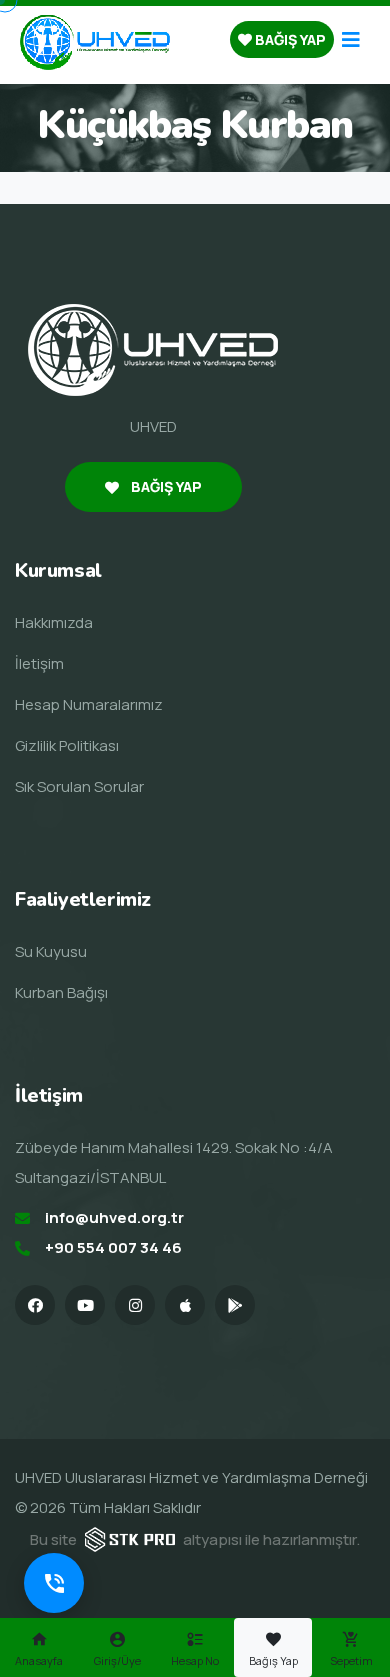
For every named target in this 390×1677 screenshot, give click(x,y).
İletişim (39, 663)
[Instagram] (135, 1305)
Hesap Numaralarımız (89, 704)
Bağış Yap (289, 39)
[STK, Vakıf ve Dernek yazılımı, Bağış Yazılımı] (130, 1538)
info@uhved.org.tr (114, 1217)
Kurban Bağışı (61, 992)
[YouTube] (85, 1305)
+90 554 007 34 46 (113, 1247)
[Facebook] (35, 1305)
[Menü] (351, 40)
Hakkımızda (54, 622)
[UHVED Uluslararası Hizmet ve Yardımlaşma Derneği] (95, 40)
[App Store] (185, 1305)
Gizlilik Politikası (67, 745)
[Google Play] (235, 1305)
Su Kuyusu (51, 951)
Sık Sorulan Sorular (79, 786)
